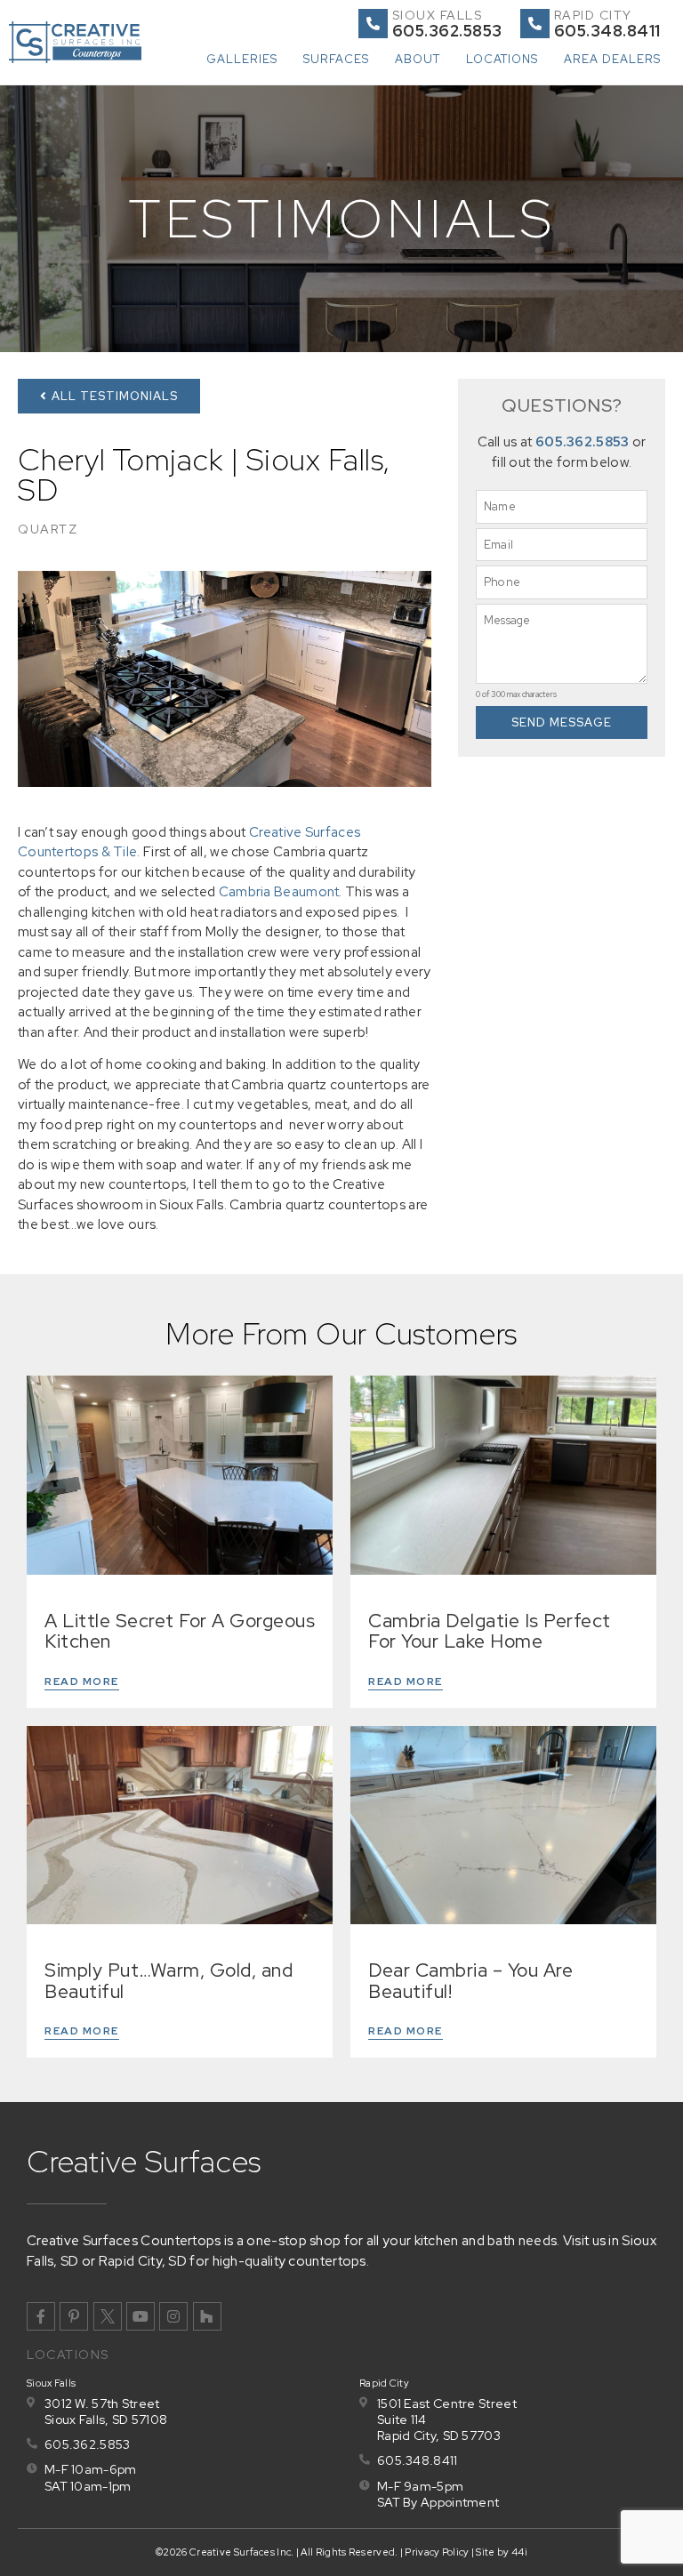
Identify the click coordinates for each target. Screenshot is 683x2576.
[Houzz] (207, 2316)
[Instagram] (173, 2316)
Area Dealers (612, 59)
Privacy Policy (437, 2552)
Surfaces (336, 59)
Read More (82, 1681)
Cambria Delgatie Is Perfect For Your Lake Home (490, 1631)
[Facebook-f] (41, 2316)
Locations (502, 59)
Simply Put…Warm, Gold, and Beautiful (169, 1980)
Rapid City (593, 15)
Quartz (48, 529)
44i (519, 2552)
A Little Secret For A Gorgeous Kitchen (180, 1631)
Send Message (562, 722)
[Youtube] (141, 2316)
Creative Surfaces (144, 2161)
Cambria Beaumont (279, 892)
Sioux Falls (438, 15)
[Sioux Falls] (373, 24)
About (418, 59)
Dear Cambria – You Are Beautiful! (470, 1980)
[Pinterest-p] (74, 2316)
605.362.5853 (583, 442)
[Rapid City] (535, 24)
